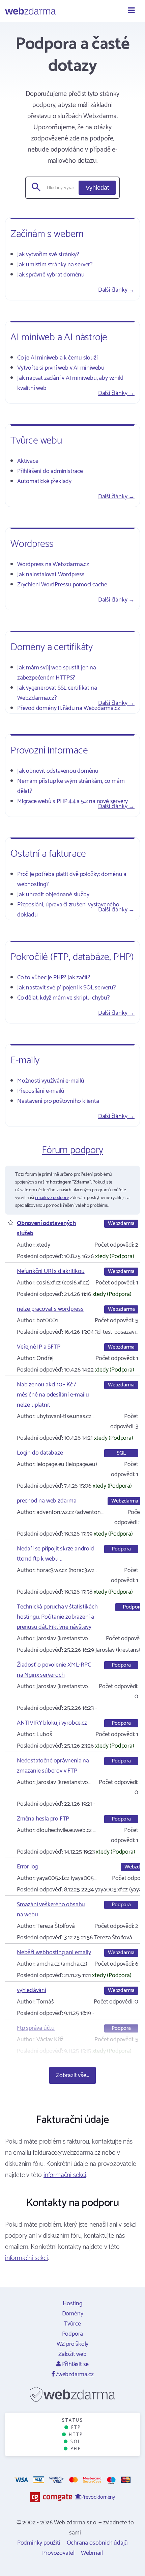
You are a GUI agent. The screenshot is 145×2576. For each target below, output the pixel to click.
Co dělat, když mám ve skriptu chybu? (63, 998)
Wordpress (32, 544)
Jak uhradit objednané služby (53, 895)
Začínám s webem (47, 234)
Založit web (72, 2354)
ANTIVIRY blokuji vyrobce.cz (52, 1723)
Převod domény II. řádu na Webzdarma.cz (68, 708)
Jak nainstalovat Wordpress (51, 575)
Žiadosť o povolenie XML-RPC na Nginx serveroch (54, 1670)
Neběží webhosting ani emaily (54, 1953)
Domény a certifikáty (52, 647)
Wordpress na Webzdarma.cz (53, 564)
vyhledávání (32, 1990)
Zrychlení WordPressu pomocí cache (62, 585)
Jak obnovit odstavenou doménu (58, 771)
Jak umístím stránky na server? (55, 265)
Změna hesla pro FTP (43, 1819)
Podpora (73, 2334)
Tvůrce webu (36, 441)
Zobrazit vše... (72, 2075)
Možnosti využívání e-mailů (51, 1081)
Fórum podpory (72, 1150)
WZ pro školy (73, 2344)
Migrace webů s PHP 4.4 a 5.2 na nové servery (72, 801)
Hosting (72, 2304)
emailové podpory (52, 1198)
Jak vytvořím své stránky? (48, 255)
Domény (73, 2314)
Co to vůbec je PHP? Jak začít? (54, 978)
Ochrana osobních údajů (97, 2543)
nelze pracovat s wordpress (50, 1309)
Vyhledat (97, 188)
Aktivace (28, 461)
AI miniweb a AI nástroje (59, 337)
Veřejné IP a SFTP (39, 1347)
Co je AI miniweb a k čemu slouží (57, 358)
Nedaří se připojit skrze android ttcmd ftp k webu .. (55, 1554)
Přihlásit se (75, 2364)
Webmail (92, 2553)
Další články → (116, 290)
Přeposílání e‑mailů (41, 1091)
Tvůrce (72, 2324)
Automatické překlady (44, 481)
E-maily (25, 1060)
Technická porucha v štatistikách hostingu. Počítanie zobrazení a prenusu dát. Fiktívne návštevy (57, 1617)
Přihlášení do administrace (50, 471)
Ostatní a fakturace (48, 854)
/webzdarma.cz (74, 2374)
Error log (27, 1867)
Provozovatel (58, 2553)
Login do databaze (40, 1453)
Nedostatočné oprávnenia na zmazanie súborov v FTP (53, 1766)
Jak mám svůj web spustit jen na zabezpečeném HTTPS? (57, 673)
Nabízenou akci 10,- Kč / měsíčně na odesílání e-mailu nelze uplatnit (53, 1395)
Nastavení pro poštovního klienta (58, 1101)
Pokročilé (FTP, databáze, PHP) (72, 957)
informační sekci (65, 2175)
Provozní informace (49, 751)
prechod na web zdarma (47, 1501)
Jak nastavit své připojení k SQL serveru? (66, 988)
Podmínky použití (39, 2543)
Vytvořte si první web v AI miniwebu (61, 368)
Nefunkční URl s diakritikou (51, 1271)
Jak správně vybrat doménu (51, 275)
